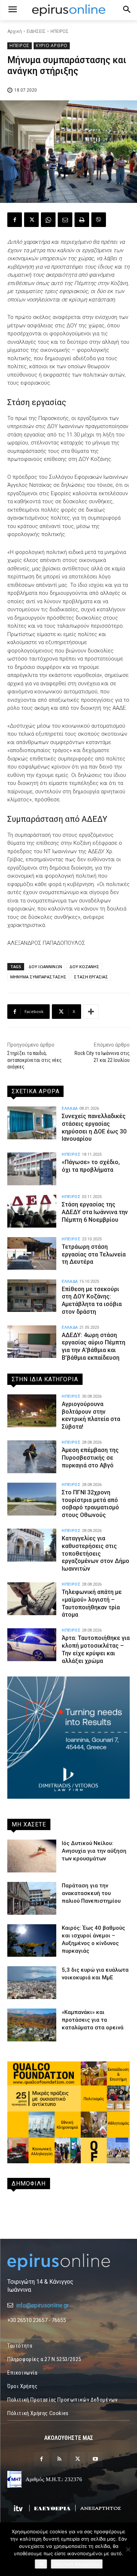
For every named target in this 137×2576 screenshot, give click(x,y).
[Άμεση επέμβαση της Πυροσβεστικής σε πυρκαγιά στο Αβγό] (32, 1457)
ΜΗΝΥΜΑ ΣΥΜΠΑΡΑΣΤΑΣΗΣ (38, 977)
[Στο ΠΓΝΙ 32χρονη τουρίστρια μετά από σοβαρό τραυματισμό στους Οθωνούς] (32, 1499)
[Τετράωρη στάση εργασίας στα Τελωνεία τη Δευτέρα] (32, 1254)
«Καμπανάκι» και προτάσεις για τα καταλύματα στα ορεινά (93, 2020)
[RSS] (59, 2459)
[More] (91, 1012)
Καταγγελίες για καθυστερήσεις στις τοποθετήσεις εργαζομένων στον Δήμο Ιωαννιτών (96, 1553)
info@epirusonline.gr (42, 2305)
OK (41, 2564)
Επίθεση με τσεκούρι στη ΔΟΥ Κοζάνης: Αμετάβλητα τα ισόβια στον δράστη (92, 1300)
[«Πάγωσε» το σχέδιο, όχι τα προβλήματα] (32, 1169)
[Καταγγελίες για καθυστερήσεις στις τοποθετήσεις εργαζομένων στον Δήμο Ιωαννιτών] (32, 1545)
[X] (31, 220)
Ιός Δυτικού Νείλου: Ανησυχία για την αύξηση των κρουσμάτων (94, 1851)
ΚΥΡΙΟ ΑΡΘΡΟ (52, 45)
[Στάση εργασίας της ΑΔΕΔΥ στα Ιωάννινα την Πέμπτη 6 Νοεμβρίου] (32, 1211)
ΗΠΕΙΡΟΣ (60, 31)
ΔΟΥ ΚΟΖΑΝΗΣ (84, 967)
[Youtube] (96, 2459)
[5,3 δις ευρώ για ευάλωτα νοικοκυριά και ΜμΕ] (32, 1983)
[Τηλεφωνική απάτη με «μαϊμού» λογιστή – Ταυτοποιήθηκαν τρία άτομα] (32, 1599)
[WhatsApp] (48, 220)
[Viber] (99, 220)
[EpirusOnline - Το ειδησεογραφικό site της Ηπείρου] (68, 10)
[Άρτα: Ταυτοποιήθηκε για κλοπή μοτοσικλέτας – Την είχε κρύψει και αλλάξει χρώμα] (32, 1645)
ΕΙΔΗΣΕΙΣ (36, 31)
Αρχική (15, 31)
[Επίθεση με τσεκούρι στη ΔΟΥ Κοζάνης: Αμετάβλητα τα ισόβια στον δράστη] (32, 1296)
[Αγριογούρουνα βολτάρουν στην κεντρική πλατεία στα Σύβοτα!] (32, 1411)
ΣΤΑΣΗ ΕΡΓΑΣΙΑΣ (91, 977)
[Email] (65, 220)
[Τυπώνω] (82, 220)
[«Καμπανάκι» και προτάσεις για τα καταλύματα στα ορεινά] (32, 2025)
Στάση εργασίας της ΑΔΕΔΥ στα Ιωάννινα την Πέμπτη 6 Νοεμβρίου (95, 1212)
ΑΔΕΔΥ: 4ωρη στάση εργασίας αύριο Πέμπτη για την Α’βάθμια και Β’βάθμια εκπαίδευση (94, 1346)
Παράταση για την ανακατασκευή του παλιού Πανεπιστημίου (91, 1893)
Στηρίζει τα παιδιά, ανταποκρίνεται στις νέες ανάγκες (35, 1060)
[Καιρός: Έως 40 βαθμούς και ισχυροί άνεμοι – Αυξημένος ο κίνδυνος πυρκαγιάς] (32, 1941)
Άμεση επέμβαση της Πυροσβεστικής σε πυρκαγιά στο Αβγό (90, 1458)
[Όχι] (128, 2549)
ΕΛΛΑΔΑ (70, 1108)
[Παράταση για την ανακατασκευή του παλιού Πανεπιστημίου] (32, 1898)
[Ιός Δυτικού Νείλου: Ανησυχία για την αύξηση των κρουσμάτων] (32, 1856)
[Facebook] (15, 220)
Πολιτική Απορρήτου (77, 2564)
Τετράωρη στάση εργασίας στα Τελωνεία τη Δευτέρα (94, 1254)
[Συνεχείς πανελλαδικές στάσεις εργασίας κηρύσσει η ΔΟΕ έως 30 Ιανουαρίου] (32, 1123)
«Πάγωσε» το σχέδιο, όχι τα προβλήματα (91, 1166)
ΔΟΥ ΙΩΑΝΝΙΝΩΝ (45, 967)
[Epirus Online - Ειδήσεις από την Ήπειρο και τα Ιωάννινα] (68, 2262)
